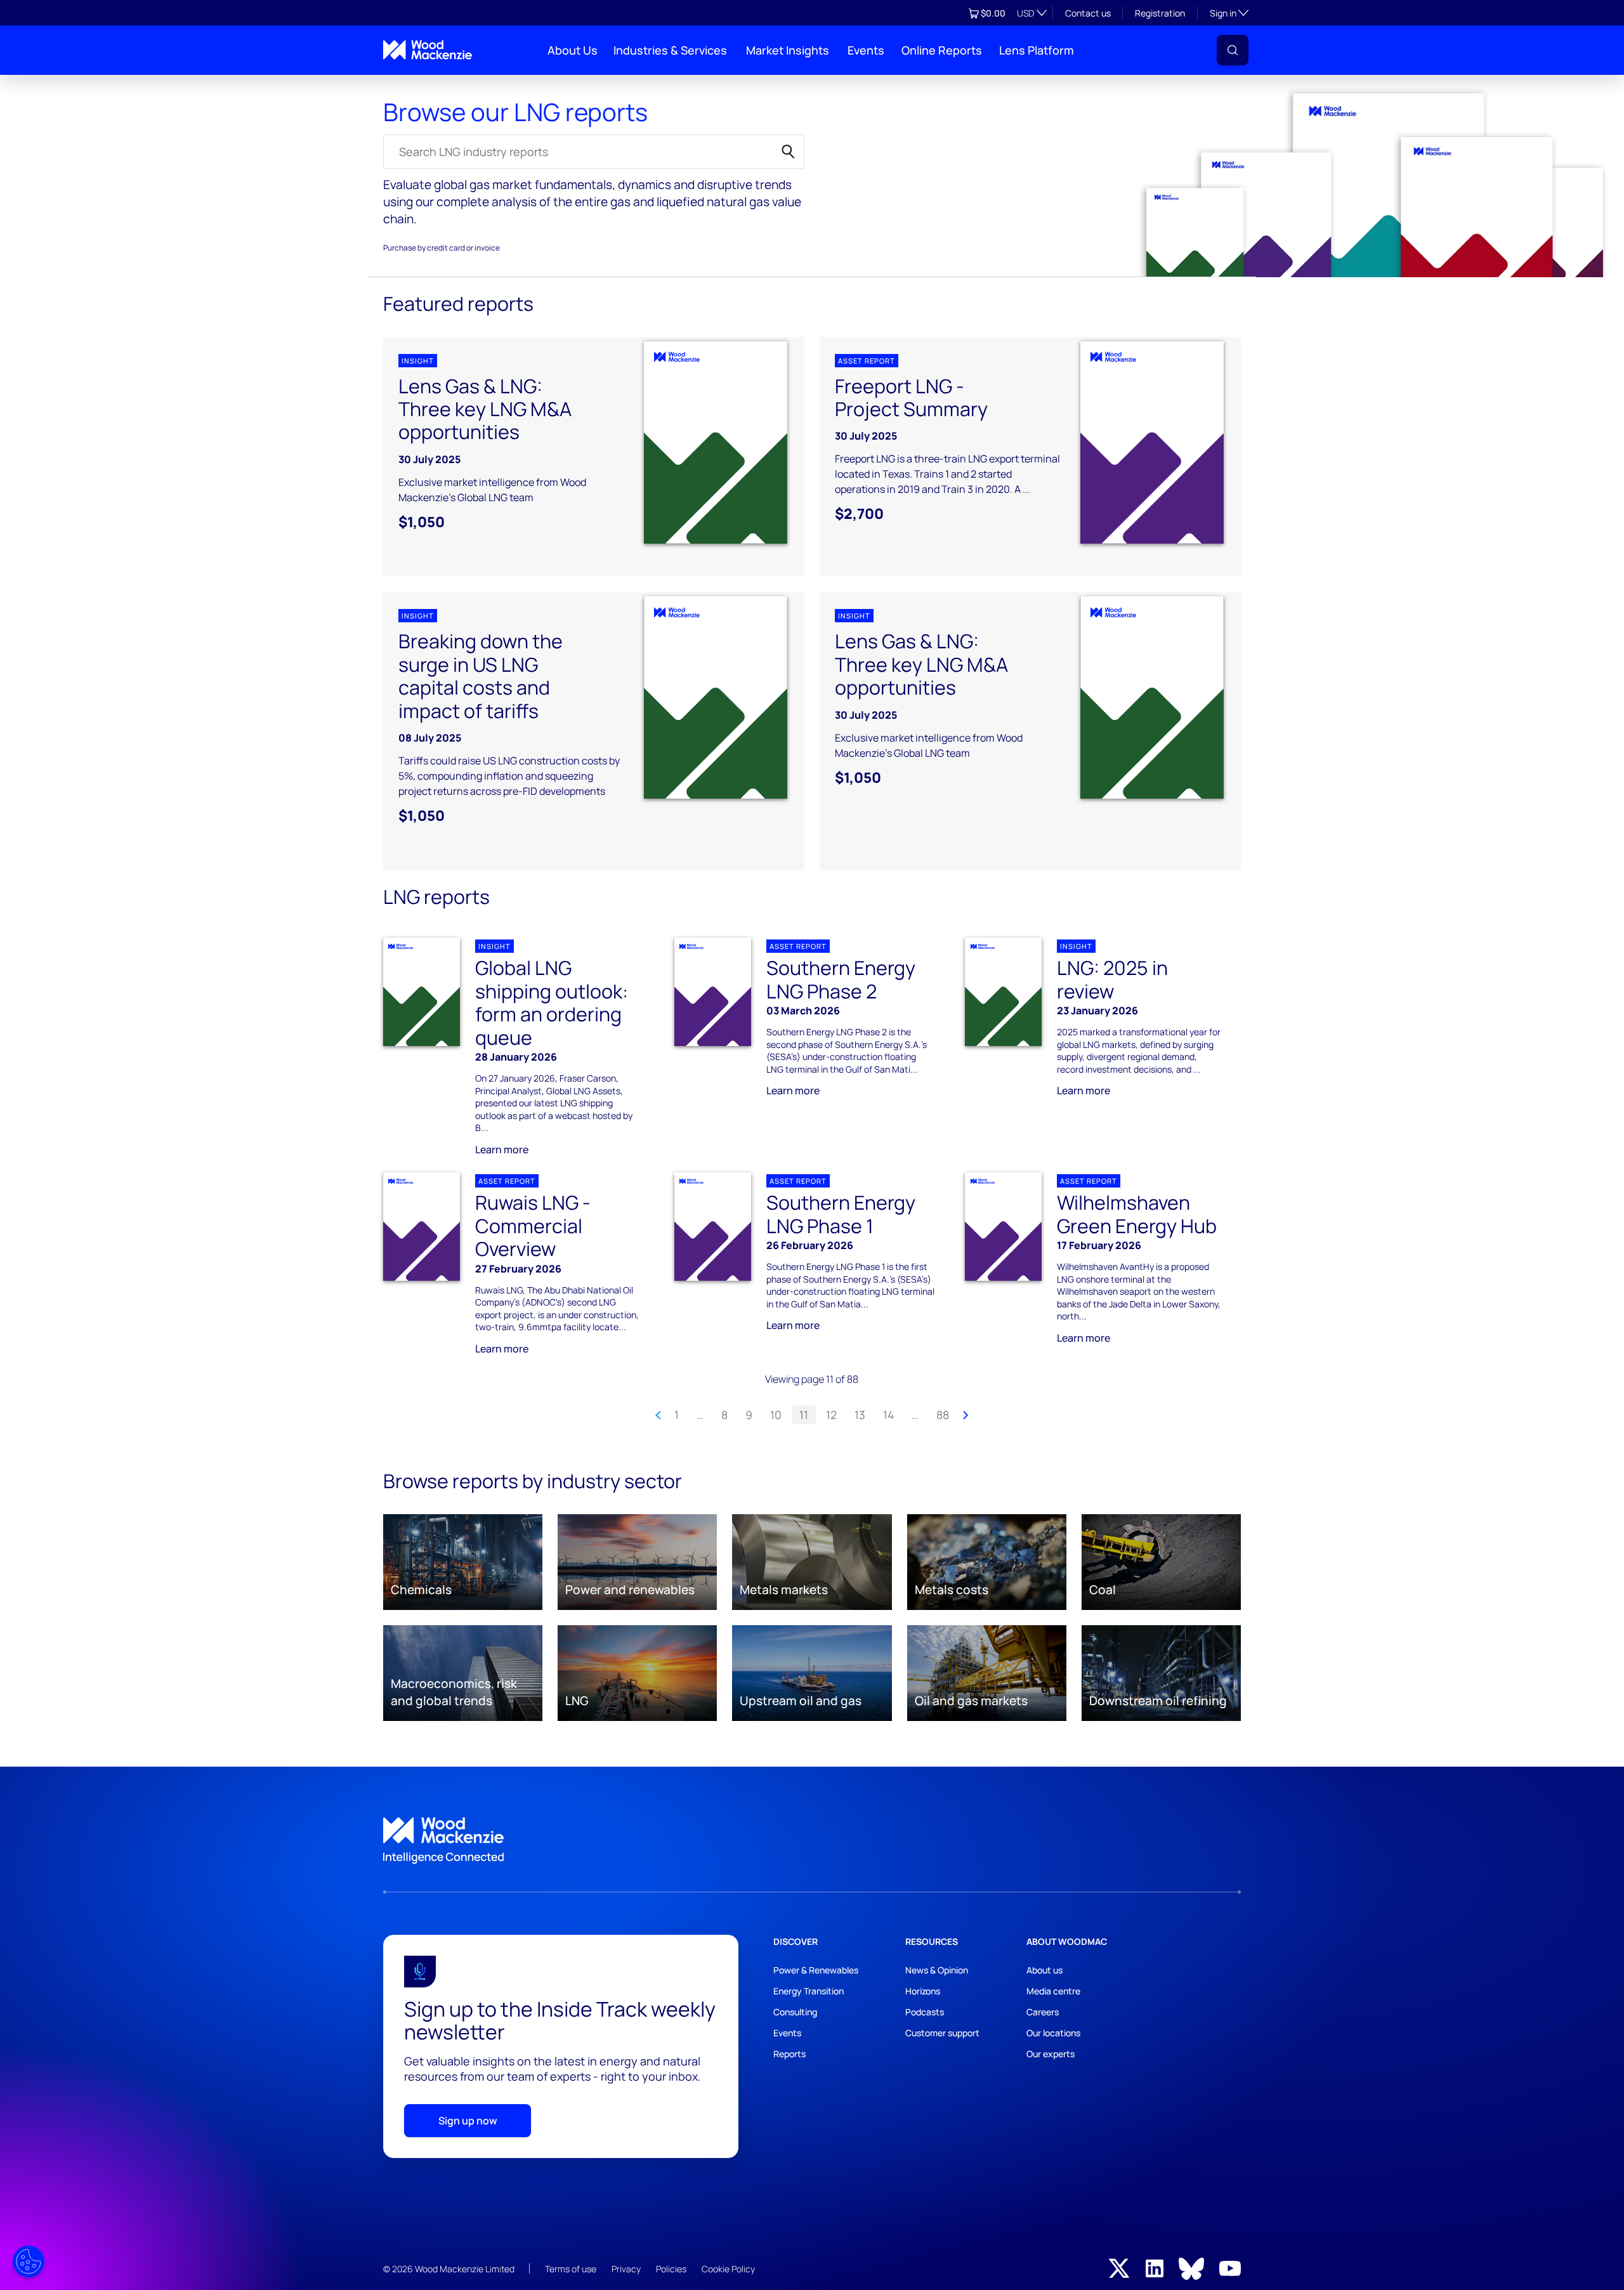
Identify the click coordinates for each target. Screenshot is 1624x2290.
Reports (395, 85)
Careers (1043, 2012)
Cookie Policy (728, 2269)
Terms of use (571, 2269)
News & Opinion (937, 1970)
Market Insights (788, 50)
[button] (1233, 50)
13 (860, 1415)
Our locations (1053, 2033)
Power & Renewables (816, 1970)
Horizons (923, 1991)
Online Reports (942, 50)
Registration (1160, 13)
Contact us (1088, 13)
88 (943, 1415)
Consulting (795, 2012)
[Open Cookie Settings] (29, 2261)
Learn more (502, 1149)
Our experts (1051, 2054)
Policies (671, 2269)
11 (804, 1415)
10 (776, 1415)
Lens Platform (1037, 50)
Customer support (942, 2033)
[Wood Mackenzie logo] (428, 50)
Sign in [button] (1229, 13)
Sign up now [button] (468, 2121)
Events (866, 50)
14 (888, 1415)
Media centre (1053, 1991)
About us (1044, 1970)
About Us (573, 50)
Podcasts (925, 2012)
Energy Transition (809, 1991)
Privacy (626, 2269)
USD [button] (1025, 13)
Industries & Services (670, 50)
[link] (812, 1841)
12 (831, 1415)
